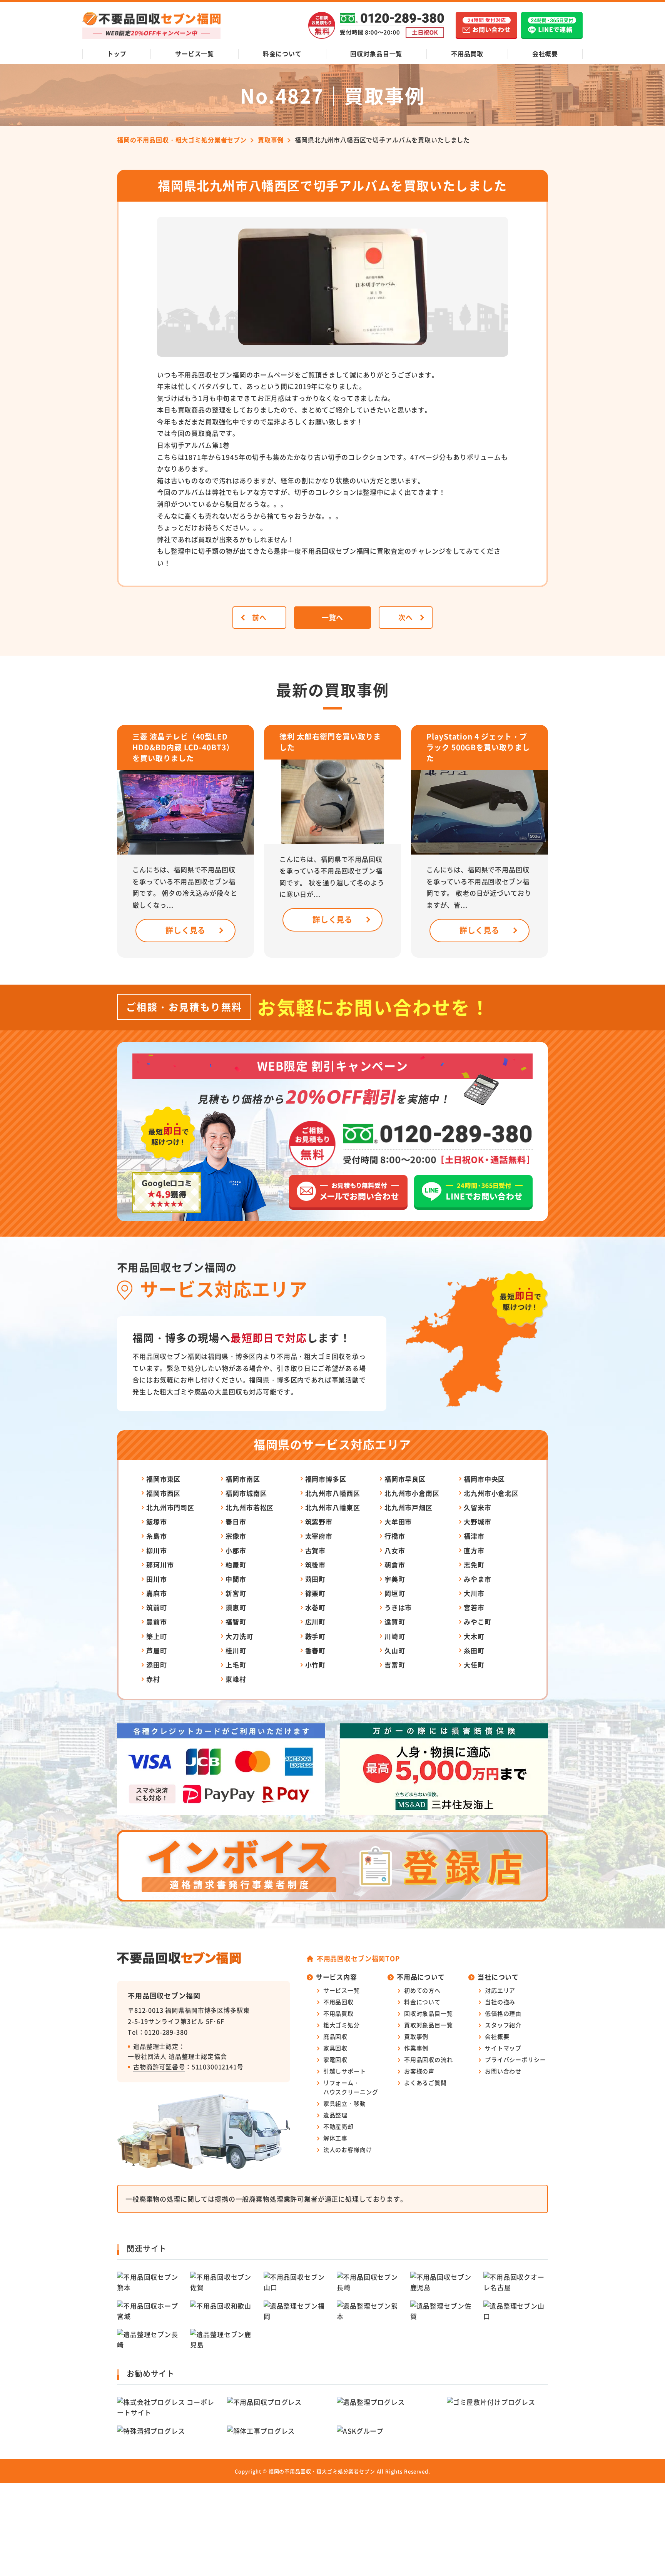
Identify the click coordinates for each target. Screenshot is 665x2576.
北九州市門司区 (170, 1507)
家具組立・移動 (345, 2103)
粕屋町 (236, 1565)
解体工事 (335, 2138)
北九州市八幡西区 (333, 1493)
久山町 (395, 1650)
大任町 (474, 1665)
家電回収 (335, 2059)
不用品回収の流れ (429, 2059)
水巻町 (316, 1607)
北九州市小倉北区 (491, 1493)
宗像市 (236, 1536)
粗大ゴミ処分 (342, 2025)
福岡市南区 (243, 1479)
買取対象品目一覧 (429, 2025)
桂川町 (236, 1650)
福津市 (474, 1536)
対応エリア (500, 1990)
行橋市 (395, 1536)
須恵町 (236, 1607)
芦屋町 (157, 1650)
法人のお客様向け (348, 2149)
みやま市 (477, 1579)
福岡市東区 (163, 1479)
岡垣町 (395, 1593)
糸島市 (157, 1536)
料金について (282, 53)
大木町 (474, 1636)
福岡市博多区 (326, 1479)
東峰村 (236, 1679)
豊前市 (157, 1622)
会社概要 (545, 53)
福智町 (236, 1622)
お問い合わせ (503, 2071)
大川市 (474, 1593)
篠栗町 (316, 1593)
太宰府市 (319, 1536)
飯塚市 (157, 1522)
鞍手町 (316, 1636)
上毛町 (236, 1665)
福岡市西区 (163, 1493)
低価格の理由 (503, 2013)
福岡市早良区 (405, 1479)
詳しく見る (185, 930)
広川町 (316, 1622)
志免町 (474, 1565)
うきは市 (398, 1607)
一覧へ (333, 617)
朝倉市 (395, 1565)
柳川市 (157, 1550)
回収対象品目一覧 (376, 53)
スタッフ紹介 (503, 2025)
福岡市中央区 (484, 1479)
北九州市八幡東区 (333, 1507)
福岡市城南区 (246, 1493)
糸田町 (474, 1650)
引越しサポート (345, 2071)
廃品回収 (335, 2036)
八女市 (395, 1550)
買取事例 (416, 2036)
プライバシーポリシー (515, 2059)
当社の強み (500, 2002)
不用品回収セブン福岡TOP (358, 1958)
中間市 (236, 1579)
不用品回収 (338, 2002)
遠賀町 (395, 1622)
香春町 (316, 1650)
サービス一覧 (195, 53)
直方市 (474, 1550)
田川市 (157, 1579)
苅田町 (316, 1579)
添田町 (157, 1665)
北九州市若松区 (250, 1507)
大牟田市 (398, 1522)
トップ (117, 53)
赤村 (153, 1679)
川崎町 (395, 1636)
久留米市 (477, 1507)
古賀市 (316, 1550)
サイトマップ (503, 2048)
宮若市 (474, 1607)
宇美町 (395, 1579)
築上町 (157, 1636)
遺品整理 (335, 2115)
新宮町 (236, 1593)
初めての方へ (422, 1990)
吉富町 (395, 1665)
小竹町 (316, 1665)
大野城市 (477, 1522)
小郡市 (236, 1550)
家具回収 (335, 2048)
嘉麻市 (157, 1593)
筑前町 (157, 1607)
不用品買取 (467, 53)
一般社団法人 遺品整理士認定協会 (177, 2056)
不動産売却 (338, 2126)
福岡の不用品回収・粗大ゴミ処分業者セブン (322, 2471)
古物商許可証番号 (159, 2067)
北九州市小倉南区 (412, 1493)
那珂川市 (160, 1565)
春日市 (236, 1522)
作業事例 (416, 2048)
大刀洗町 (239, 1636)
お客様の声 (419, 2071)
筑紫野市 (319, 1522)
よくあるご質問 (425, 2083)
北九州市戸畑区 (409, 1507)
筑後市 (316, 1565)
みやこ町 (477, 1622)
